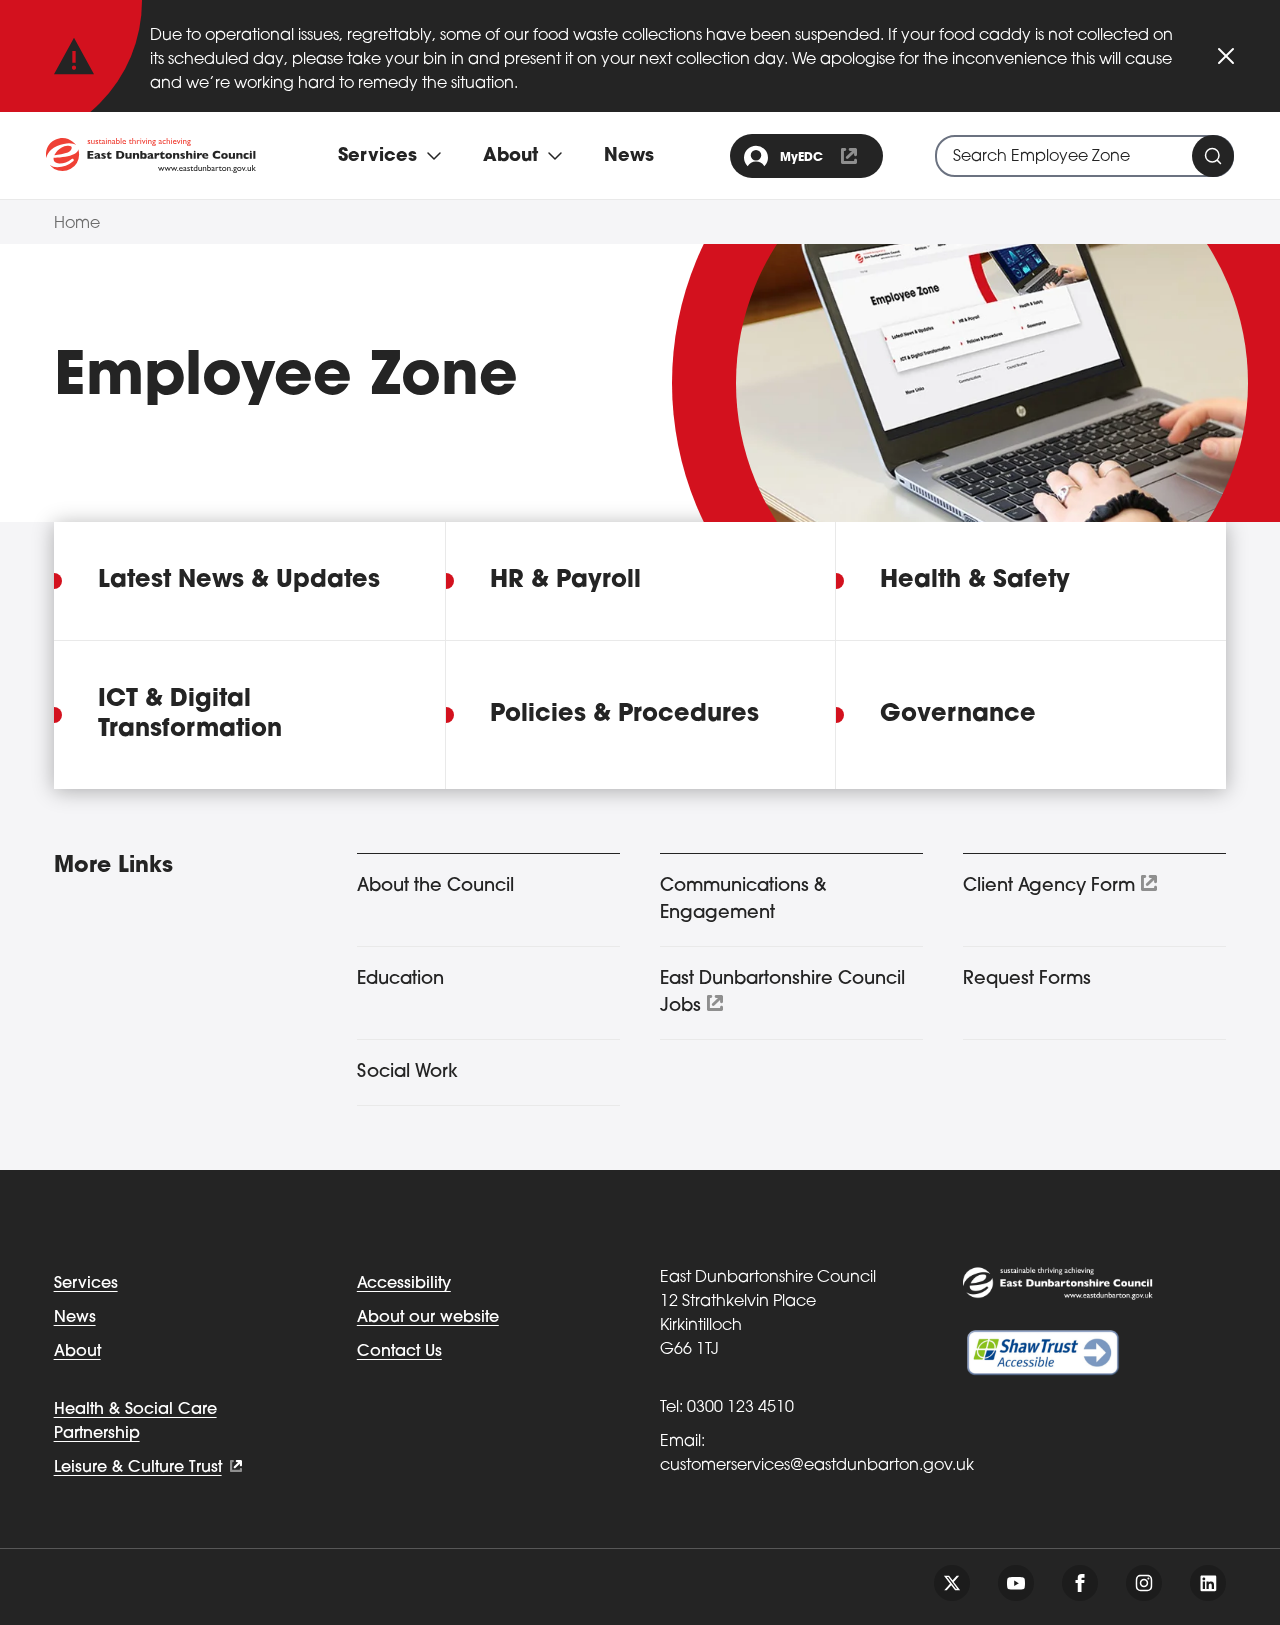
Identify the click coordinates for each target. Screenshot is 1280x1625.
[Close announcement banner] (1226, 56)
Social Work (407, 1073)
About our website (428, 1318)
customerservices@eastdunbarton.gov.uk (817, 1466)
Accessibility (404, 1284)
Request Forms (1027, 980)
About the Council (435, 887)
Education (400, 980)
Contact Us (399, 1352)
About (77, 1352)
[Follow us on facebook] (1080, 1583)
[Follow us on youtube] (1016, 1583)
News (629, 157)
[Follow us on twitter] (952, 1583)
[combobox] (1084, 156)
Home (77, 224)
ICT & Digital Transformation (190, 715)
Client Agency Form (1049, 887)
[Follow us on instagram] (1144, 1583)
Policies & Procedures (624, 715)
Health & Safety (975, 581)
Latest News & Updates (239, 581)
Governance (958, 715)
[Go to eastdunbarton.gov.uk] (151, 155)
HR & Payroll (565, 581)
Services (86, 1284)
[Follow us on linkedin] (1208, 1583)
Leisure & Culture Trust (138, 1468)
